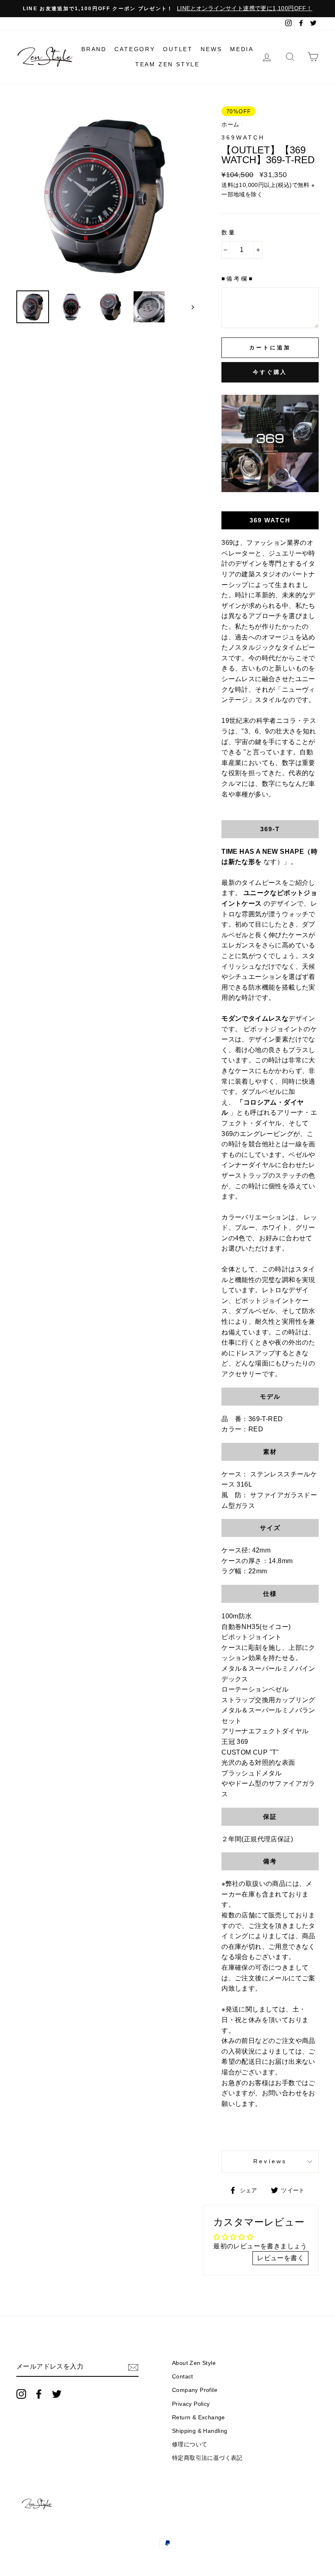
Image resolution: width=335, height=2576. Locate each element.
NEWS (211, 49)
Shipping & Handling (200, 2431)
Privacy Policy (191, 2404)
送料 (227, 185)
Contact (183, 2377)
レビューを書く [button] (280, 2258)
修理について (190, 2444)
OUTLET (178, 49)
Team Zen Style (167, 64)
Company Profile (195, 2390)
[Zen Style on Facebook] (39, 2394)
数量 (229, 233)
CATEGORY (135, 49)
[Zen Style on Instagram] (21, 2394)
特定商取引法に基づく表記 (207, 2458)
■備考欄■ (237, 279)
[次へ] (189, 307)
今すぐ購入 (270, 372)
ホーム (230, 125)
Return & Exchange (199, 2417)
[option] (167, 9)
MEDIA (242, 49)
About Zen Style (194, 2363)
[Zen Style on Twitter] (57, 2394)
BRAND (94, 49)
